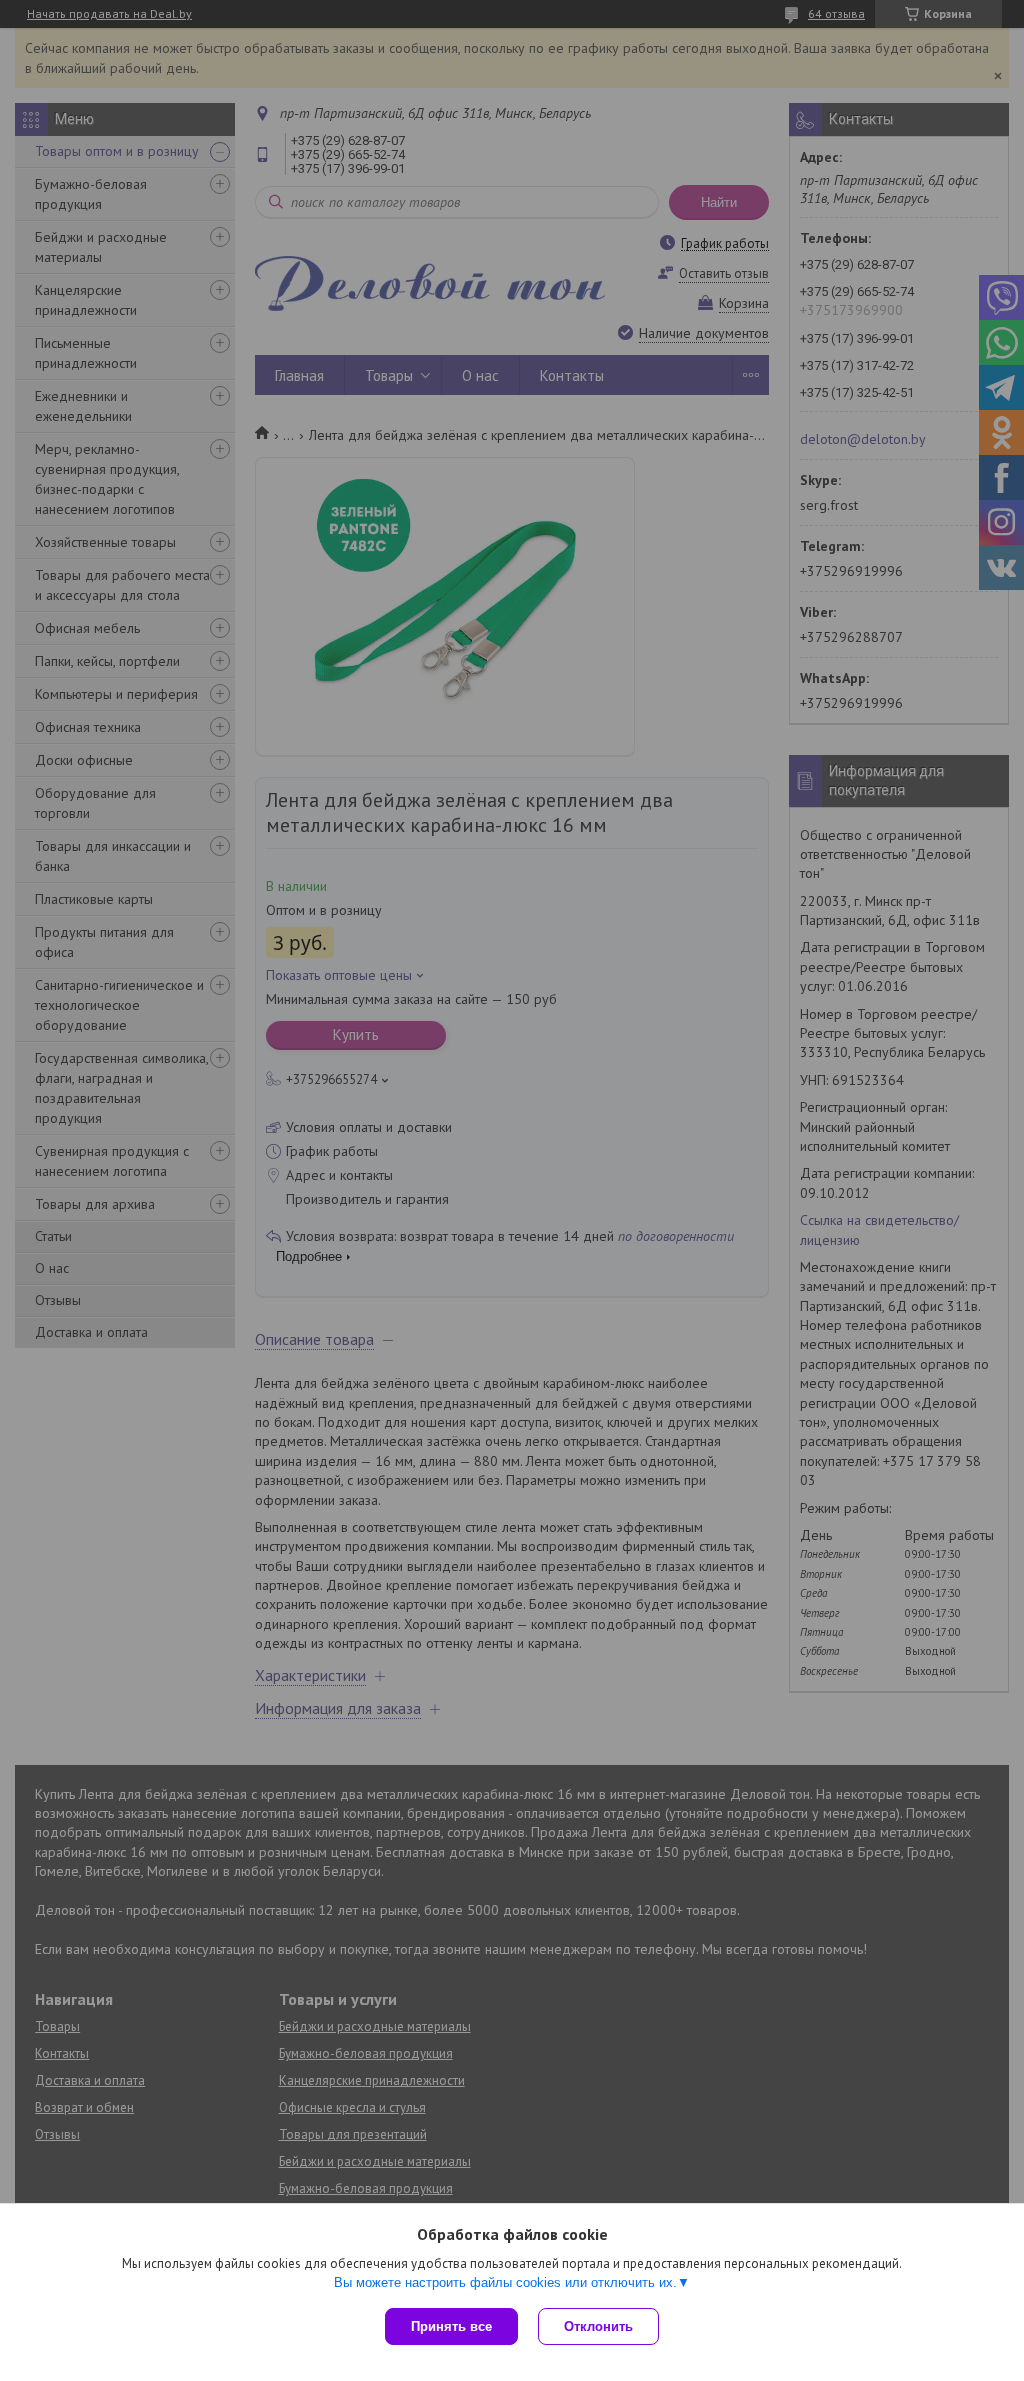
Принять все (451, 2326)
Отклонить (598, 2326)
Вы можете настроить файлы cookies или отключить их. (505, 2282)
